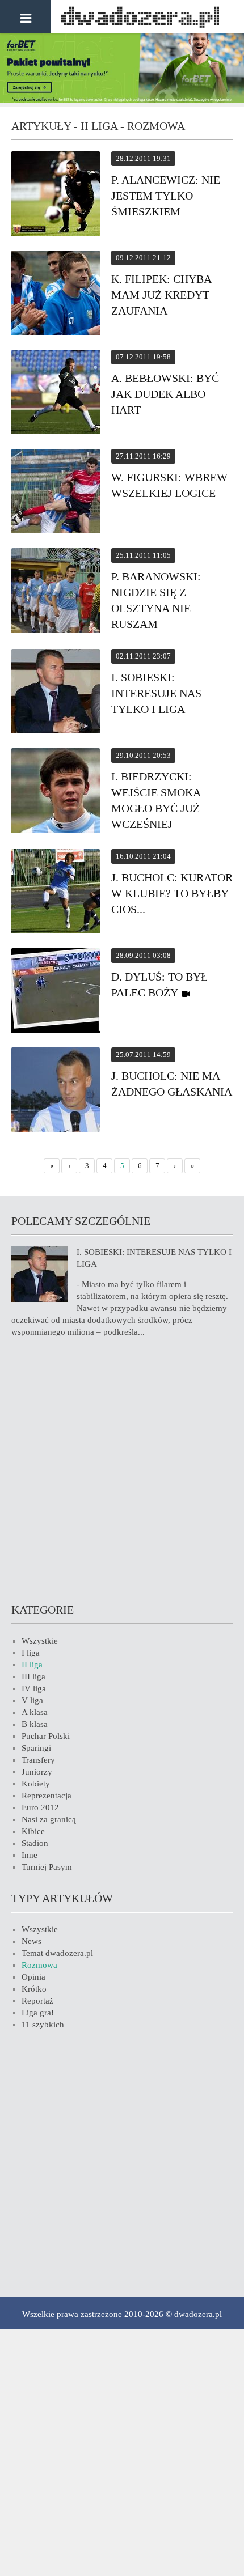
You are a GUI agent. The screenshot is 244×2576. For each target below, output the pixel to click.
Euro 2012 (40, 1807)
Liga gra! (38, 2013)
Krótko (34, 1989)
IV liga (34, 1688)
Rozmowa (39, 1965)
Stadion (35, 1843)
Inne (30, 1855)
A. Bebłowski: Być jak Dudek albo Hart (165, 394)
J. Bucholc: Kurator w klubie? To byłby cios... (172, 893)
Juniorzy (37, 1772)
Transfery (38, 1760)
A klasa (35, 1712)
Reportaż (37, 2001)
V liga (32, 1700)
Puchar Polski (46, 1736)
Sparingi (36, 1748)
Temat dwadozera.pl (57, 1953)
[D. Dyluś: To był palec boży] (56, 992)
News (31, 1941)
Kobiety (36, 1784)
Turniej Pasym (47, 1867)
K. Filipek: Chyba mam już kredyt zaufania (161, 295)
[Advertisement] (122, 1469)
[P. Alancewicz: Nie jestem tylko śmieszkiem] (56, 195)
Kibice (33, 1831)
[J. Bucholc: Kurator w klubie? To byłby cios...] (56, 893)
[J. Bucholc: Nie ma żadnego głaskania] (56, 1092)
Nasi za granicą (49, 1819)
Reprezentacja (47, 1796)
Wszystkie (40, 1641)
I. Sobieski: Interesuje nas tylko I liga (156, 693)
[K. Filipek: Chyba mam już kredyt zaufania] (56, 294)
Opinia (33, 1977)
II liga (32, 1665)
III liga (33, 1677)
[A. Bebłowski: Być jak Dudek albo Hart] (56, 394)
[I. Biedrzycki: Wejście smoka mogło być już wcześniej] (56, 792)
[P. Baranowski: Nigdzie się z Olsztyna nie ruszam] (56, 592)
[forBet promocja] (122, 100)
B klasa (35, 1724)
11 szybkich (43, 2025)
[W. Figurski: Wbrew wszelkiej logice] (56, 493)
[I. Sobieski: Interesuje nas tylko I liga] (56, 693)
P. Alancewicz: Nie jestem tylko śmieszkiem (166, 196)
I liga (31, 1653)
